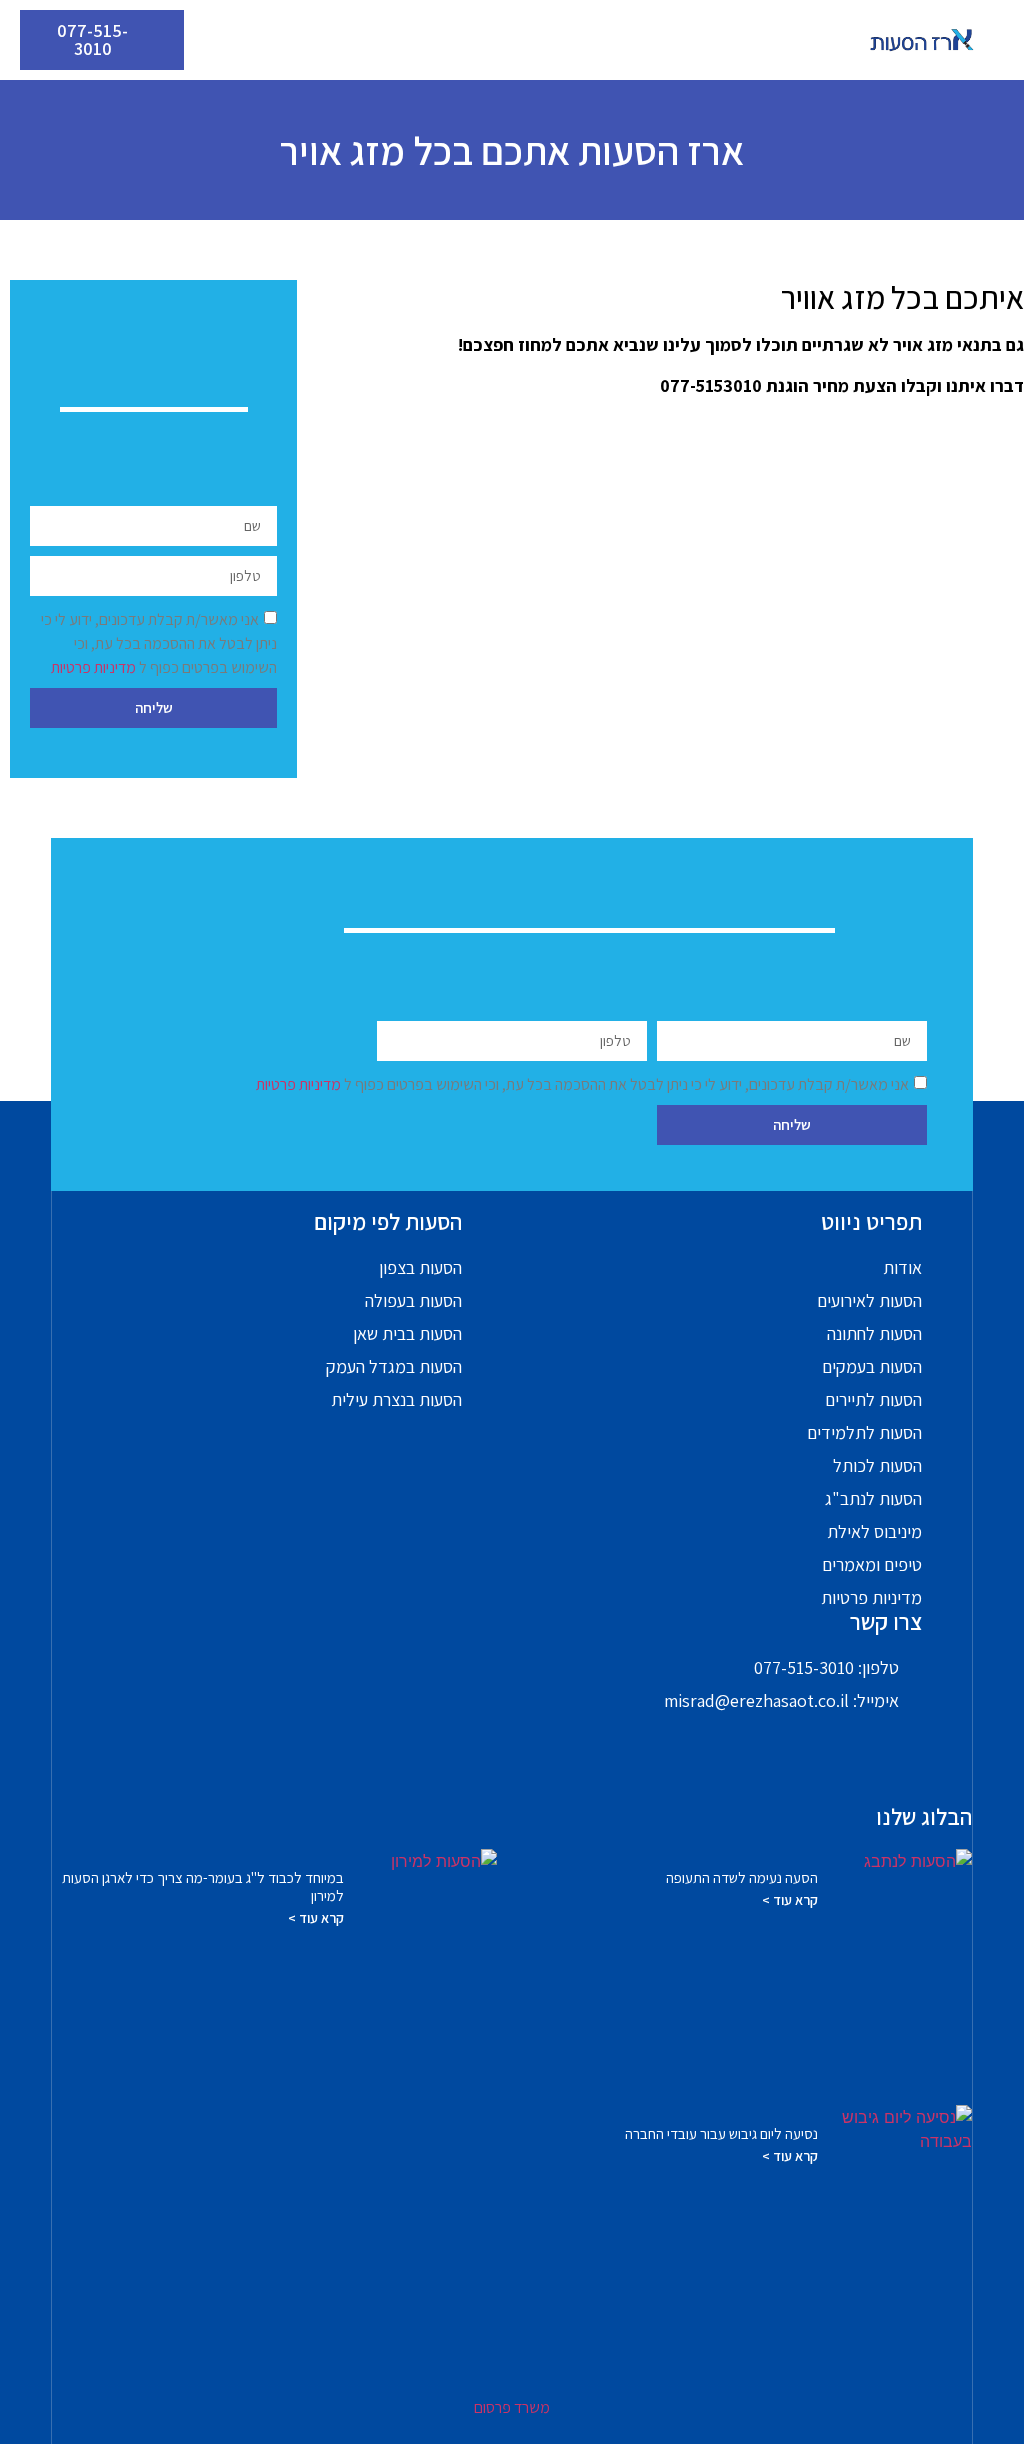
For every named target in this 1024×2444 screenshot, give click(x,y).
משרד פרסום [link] (512, 2407)
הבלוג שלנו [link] (924, 1817)
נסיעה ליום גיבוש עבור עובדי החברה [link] (721, 2133)
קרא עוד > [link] (790, 1900)
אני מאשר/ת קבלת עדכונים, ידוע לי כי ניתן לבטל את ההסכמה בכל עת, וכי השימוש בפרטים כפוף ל (159, 642)
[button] (512, 40)
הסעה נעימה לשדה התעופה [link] (742, 1877)
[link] (922, 39)
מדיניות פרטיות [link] (95, 666)
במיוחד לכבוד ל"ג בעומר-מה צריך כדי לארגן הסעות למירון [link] (203, 1886)
